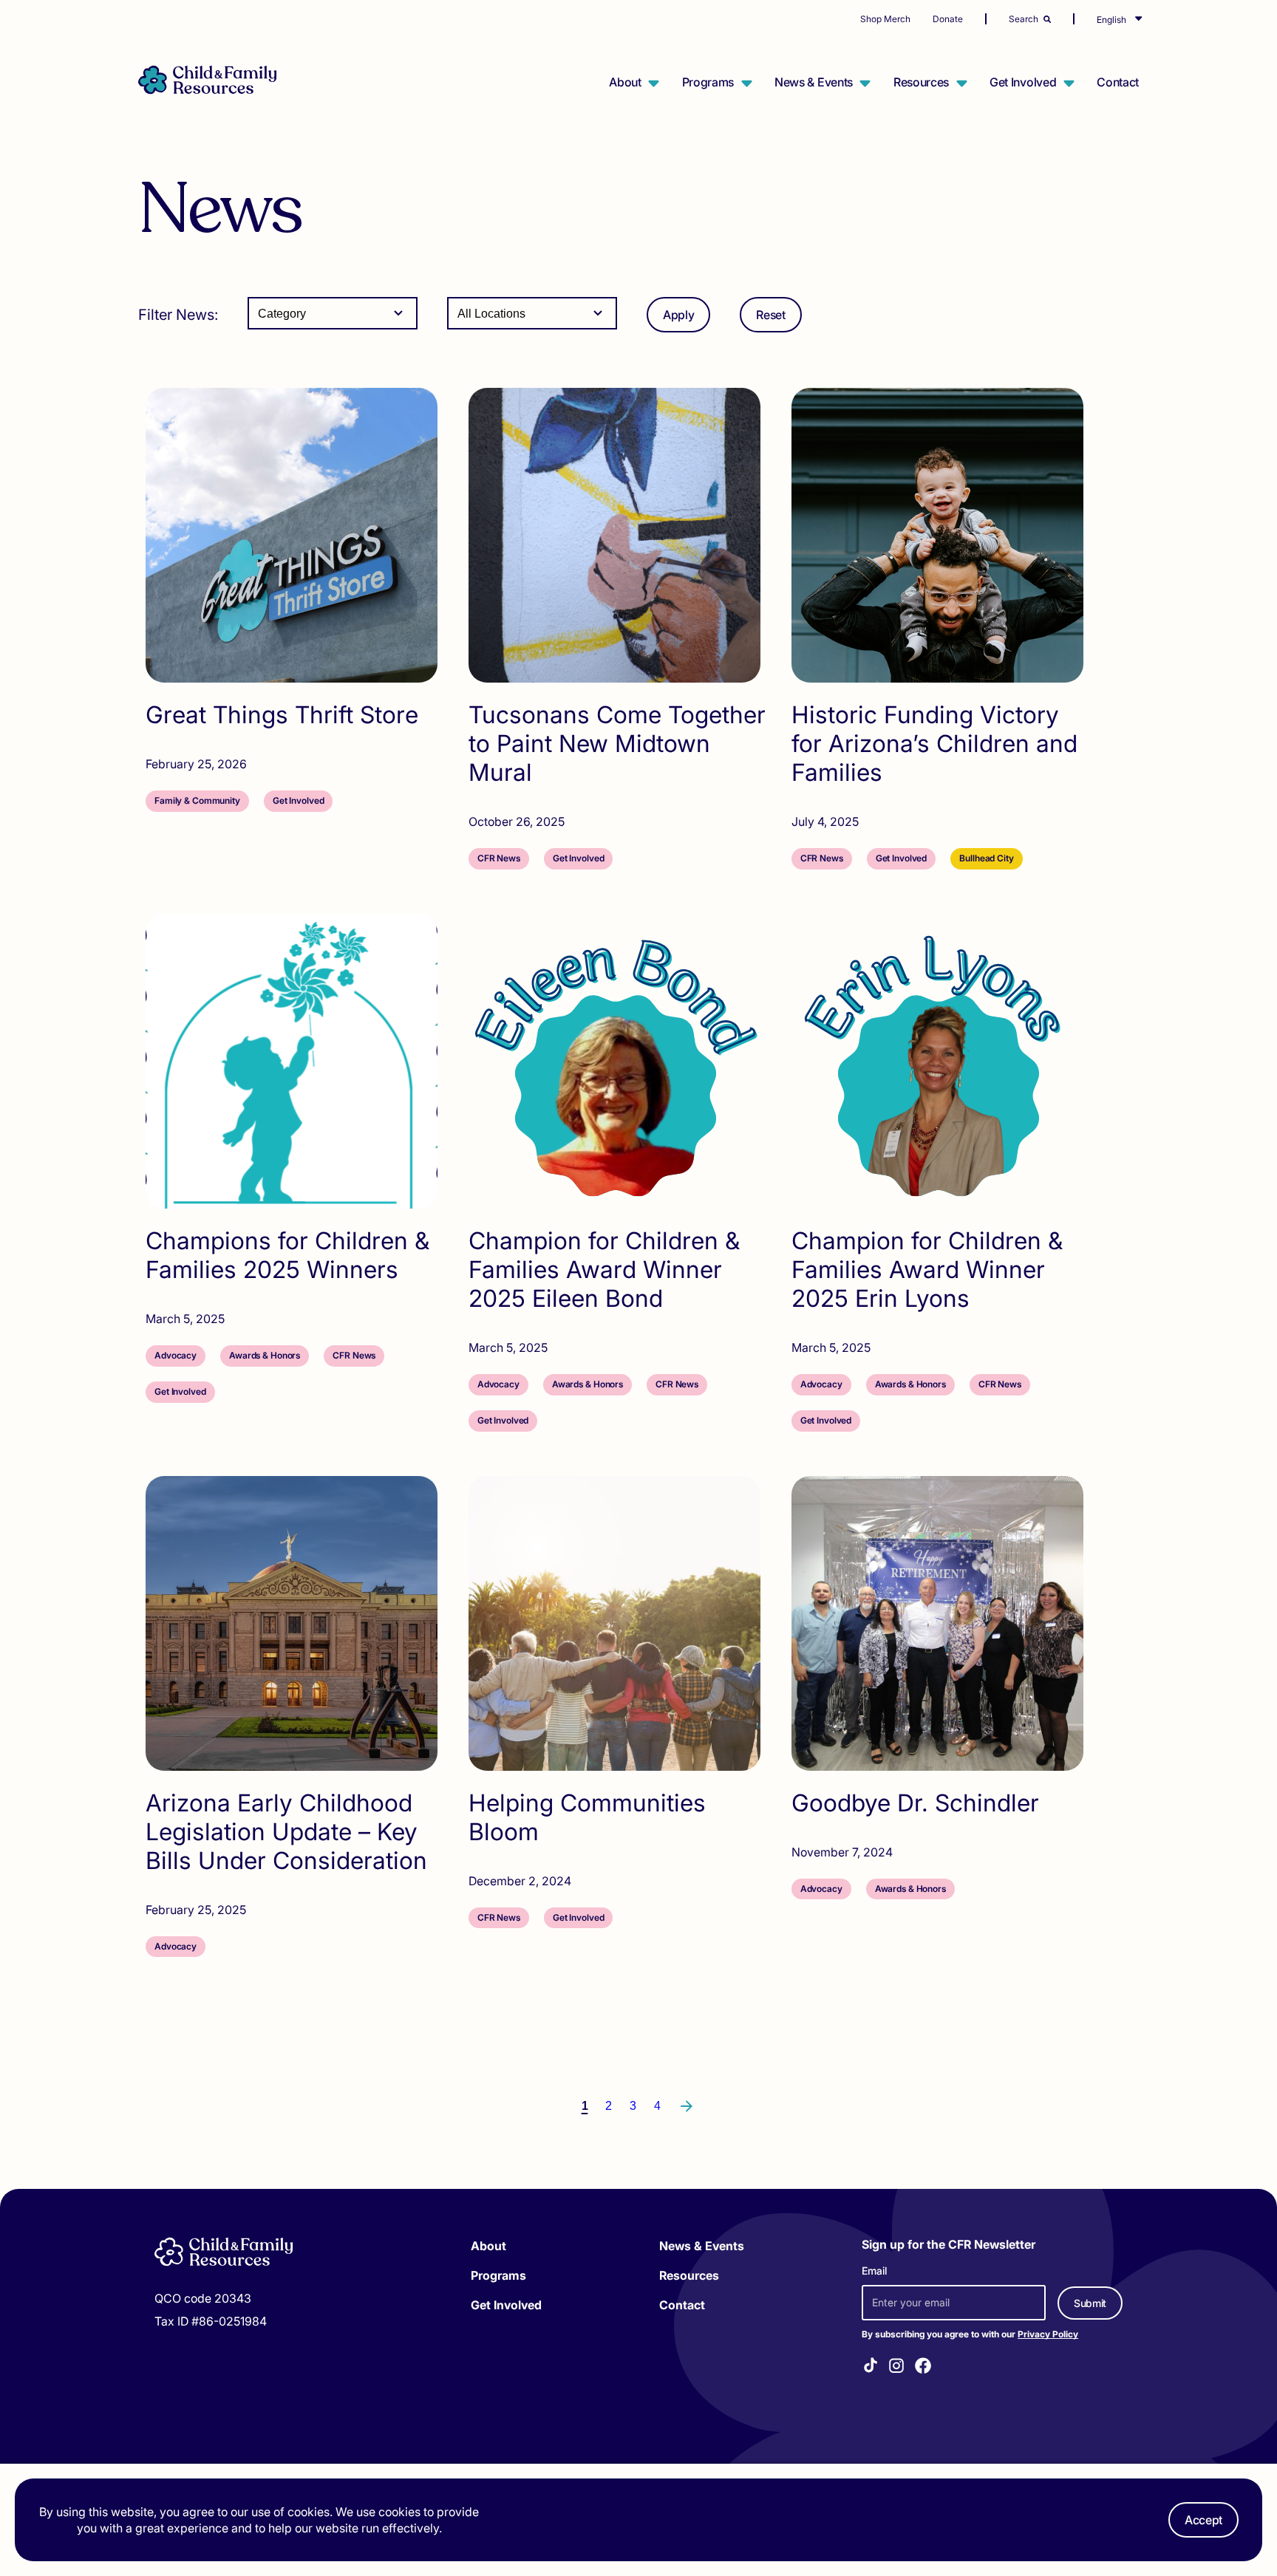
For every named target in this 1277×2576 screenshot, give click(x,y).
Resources (921, 82)
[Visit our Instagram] (896, 2368)
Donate (948, 19)
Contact (1118, 82)
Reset (770, 315)
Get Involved (1023, 82)
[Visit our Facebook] (923, 2368)
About (625, 82)
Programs (708, 82)
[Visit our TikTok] (871, 2367)
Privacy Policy (1048, 2334)
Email (874, 2271)
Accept (1203, 2520)
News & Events (814, 82)
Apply (678, 315)
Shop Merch (885, 19)
